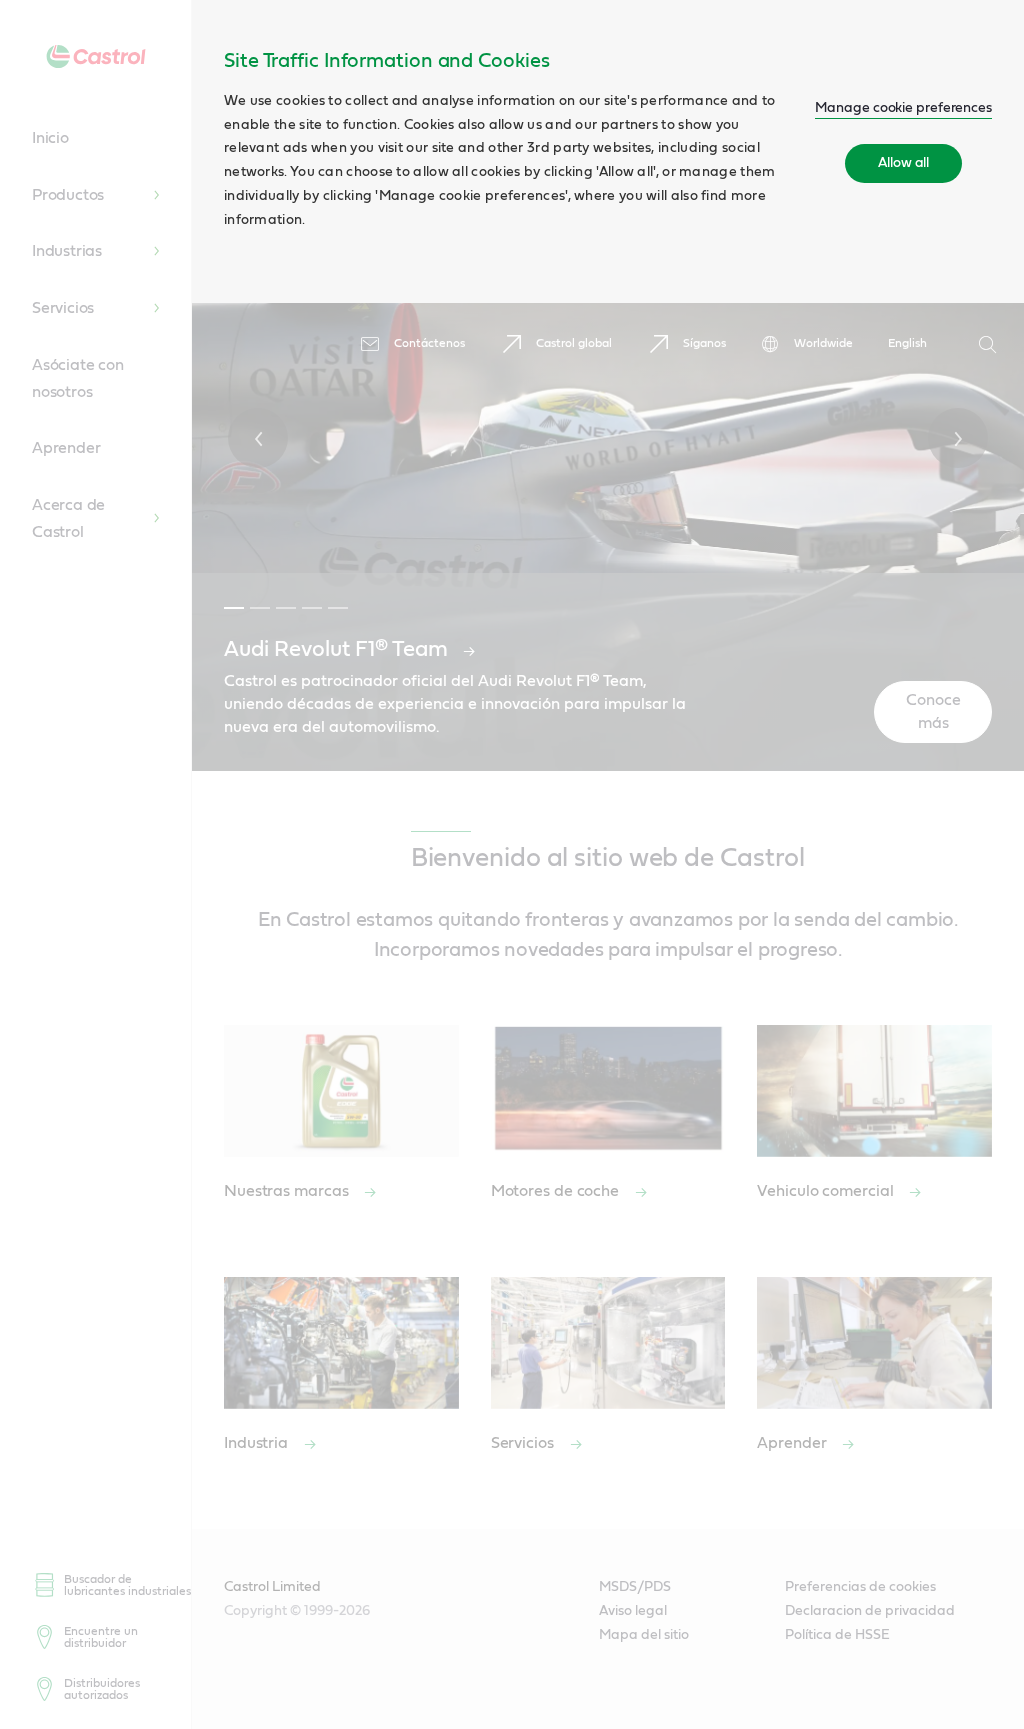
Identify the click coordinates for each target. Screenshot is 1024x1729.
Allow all (903, 163)
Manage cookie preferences (903, 108)
